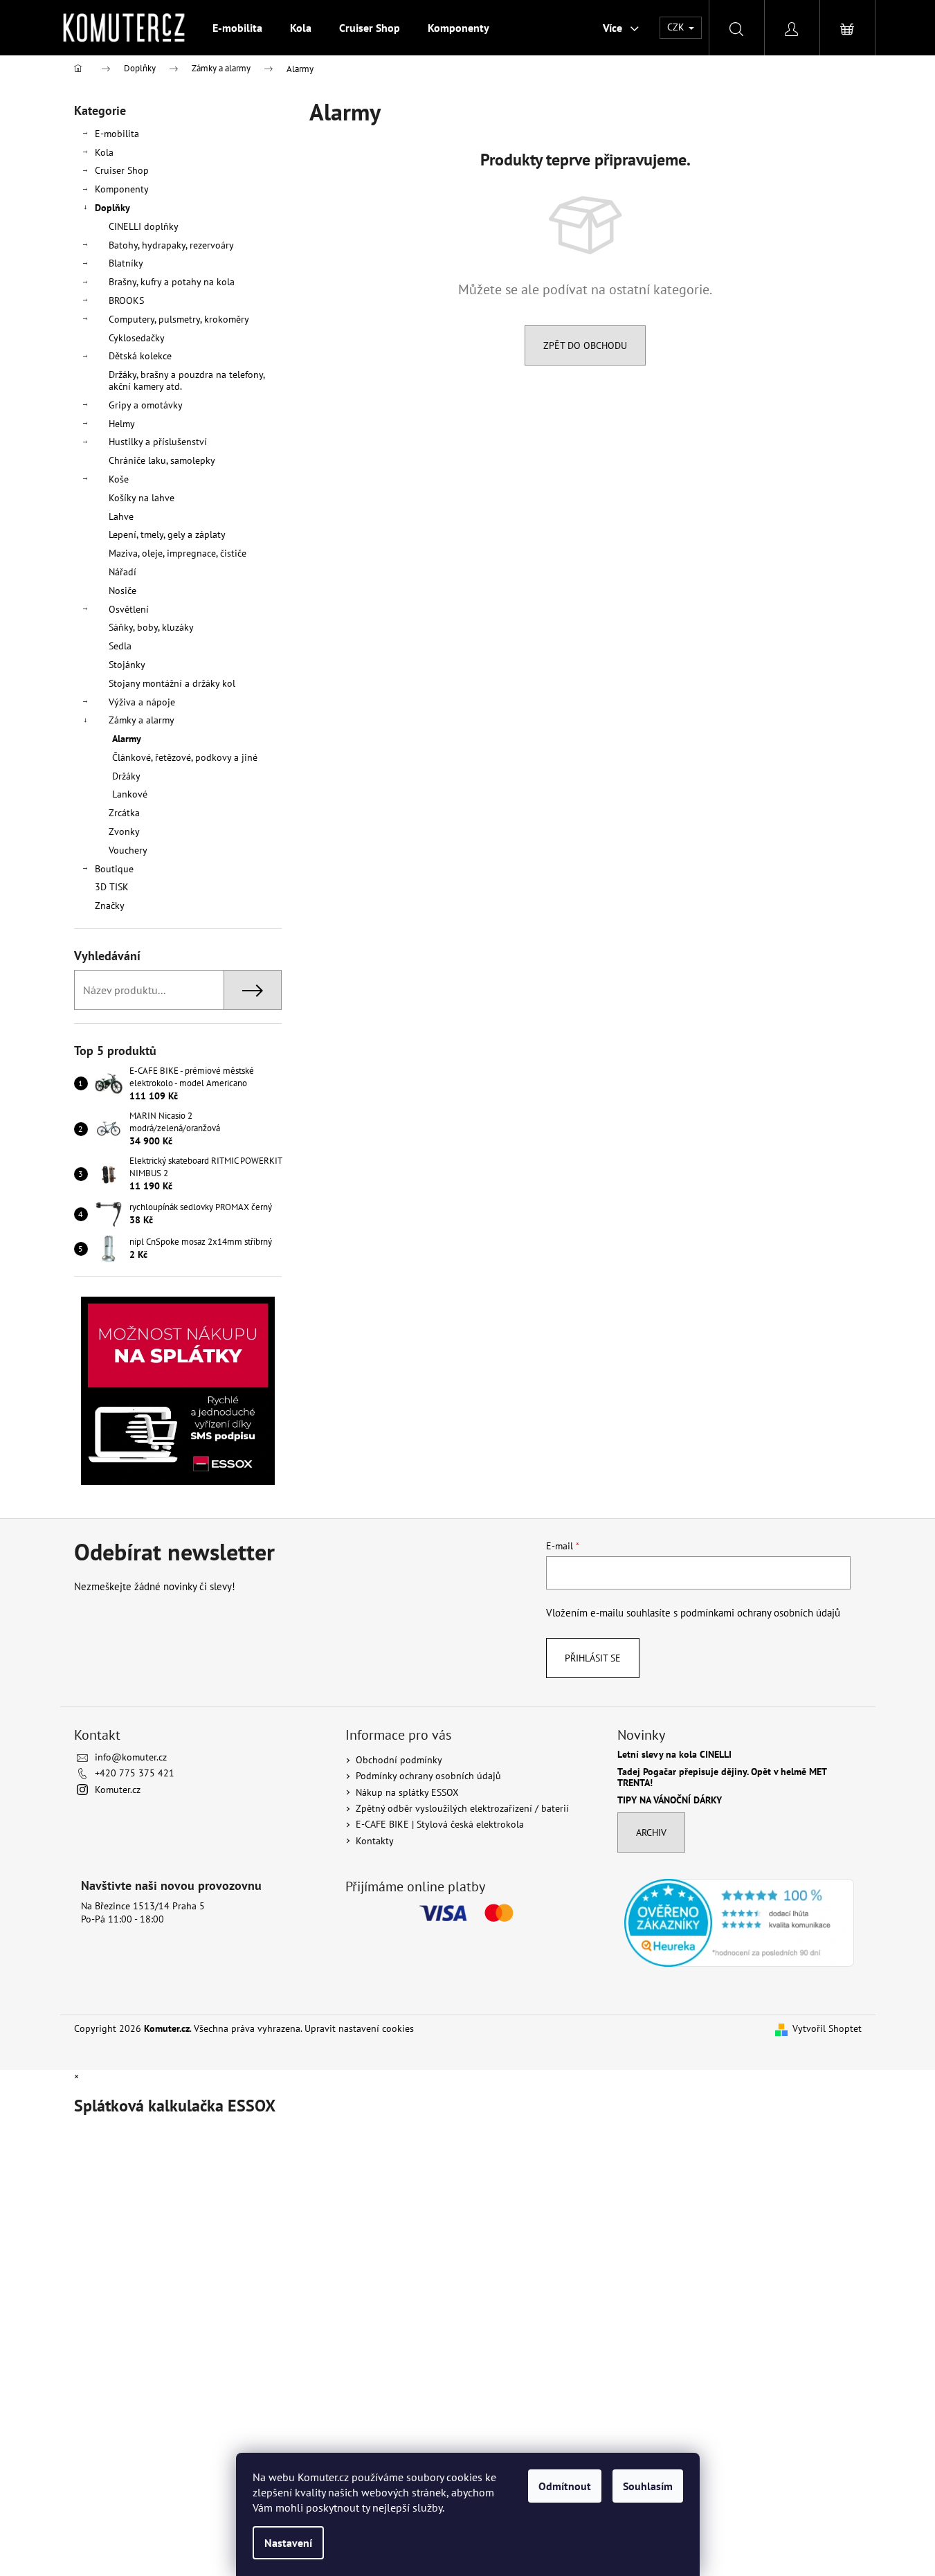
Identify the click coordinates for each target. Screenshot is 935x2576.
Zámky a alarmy (142, 720)
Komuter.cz (118, 1790)
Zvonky (124, 831)
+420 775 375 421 (135, 1773)
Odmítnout (565, 2486)
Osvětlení (129, 609)
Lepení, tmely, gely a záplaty (167, 534)
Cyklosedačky (137, 338)
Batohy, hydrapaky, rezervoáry (171, 245)
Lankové (130, 794)
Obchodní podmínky (399, 1760)
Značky (110, 906)
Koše (119, 479)
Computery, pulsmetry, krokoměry (179, 319)
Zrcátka (124, 813)
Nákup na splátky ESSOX (407, 1792)
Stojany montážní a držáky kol (172, 683)
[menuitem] (237, 28)
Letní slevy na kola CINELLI (674, 1755)
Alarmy (127, 739)
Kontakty (375, 1841)
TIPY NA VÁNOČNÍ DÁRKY (670, 1800)
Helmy (122, 424)
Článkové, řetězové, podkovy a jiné (185, 757)
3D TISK (112, 887)
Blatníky (126, 263)
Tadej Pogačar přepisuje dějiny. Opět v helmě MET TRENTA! (722, 1777)
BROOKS (126, 300)
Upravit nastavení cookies (359, 2028)
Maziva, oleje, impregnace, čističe (178, 553)
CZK (677, 27)
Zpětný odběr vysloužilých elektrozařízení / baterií (462, 1808)
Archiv (651, 1832)
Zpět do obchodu (585, 345)
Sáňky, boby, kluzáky (151, 627)
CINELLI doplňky (144, 226)
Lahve (121, 516)
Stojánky (127, 665)
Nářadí (122, 572)
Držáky (126, 776)
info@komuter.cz (131, 1757)
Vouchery (128, 850)
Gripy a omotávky (146, 405)
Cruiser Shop (122, 170)
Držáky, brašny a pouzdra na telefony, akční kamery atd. (187, 380)
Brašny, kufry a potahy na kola (172, 282)
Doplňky (112, 208)
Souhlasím (648, 2486)
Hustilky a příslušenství (158, 442)
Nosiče (122, 591)
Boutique (114, 869)
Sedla (120, 646)
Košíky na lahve (142, 498)
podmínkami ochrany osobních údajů (760, 1612)
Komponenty (122, 189)
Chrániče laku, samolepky (162, 460)
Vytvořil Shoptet (827, 2028)
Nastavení (288, 2543)
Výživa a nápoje (142, 702)
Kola (104, 152)
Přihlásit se (593, 1658)
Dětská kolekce (140, 356)
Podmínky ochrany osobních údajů (428, 1776)
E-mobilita (117, 134)
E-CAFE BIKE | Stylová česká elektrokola (440, 1824)
